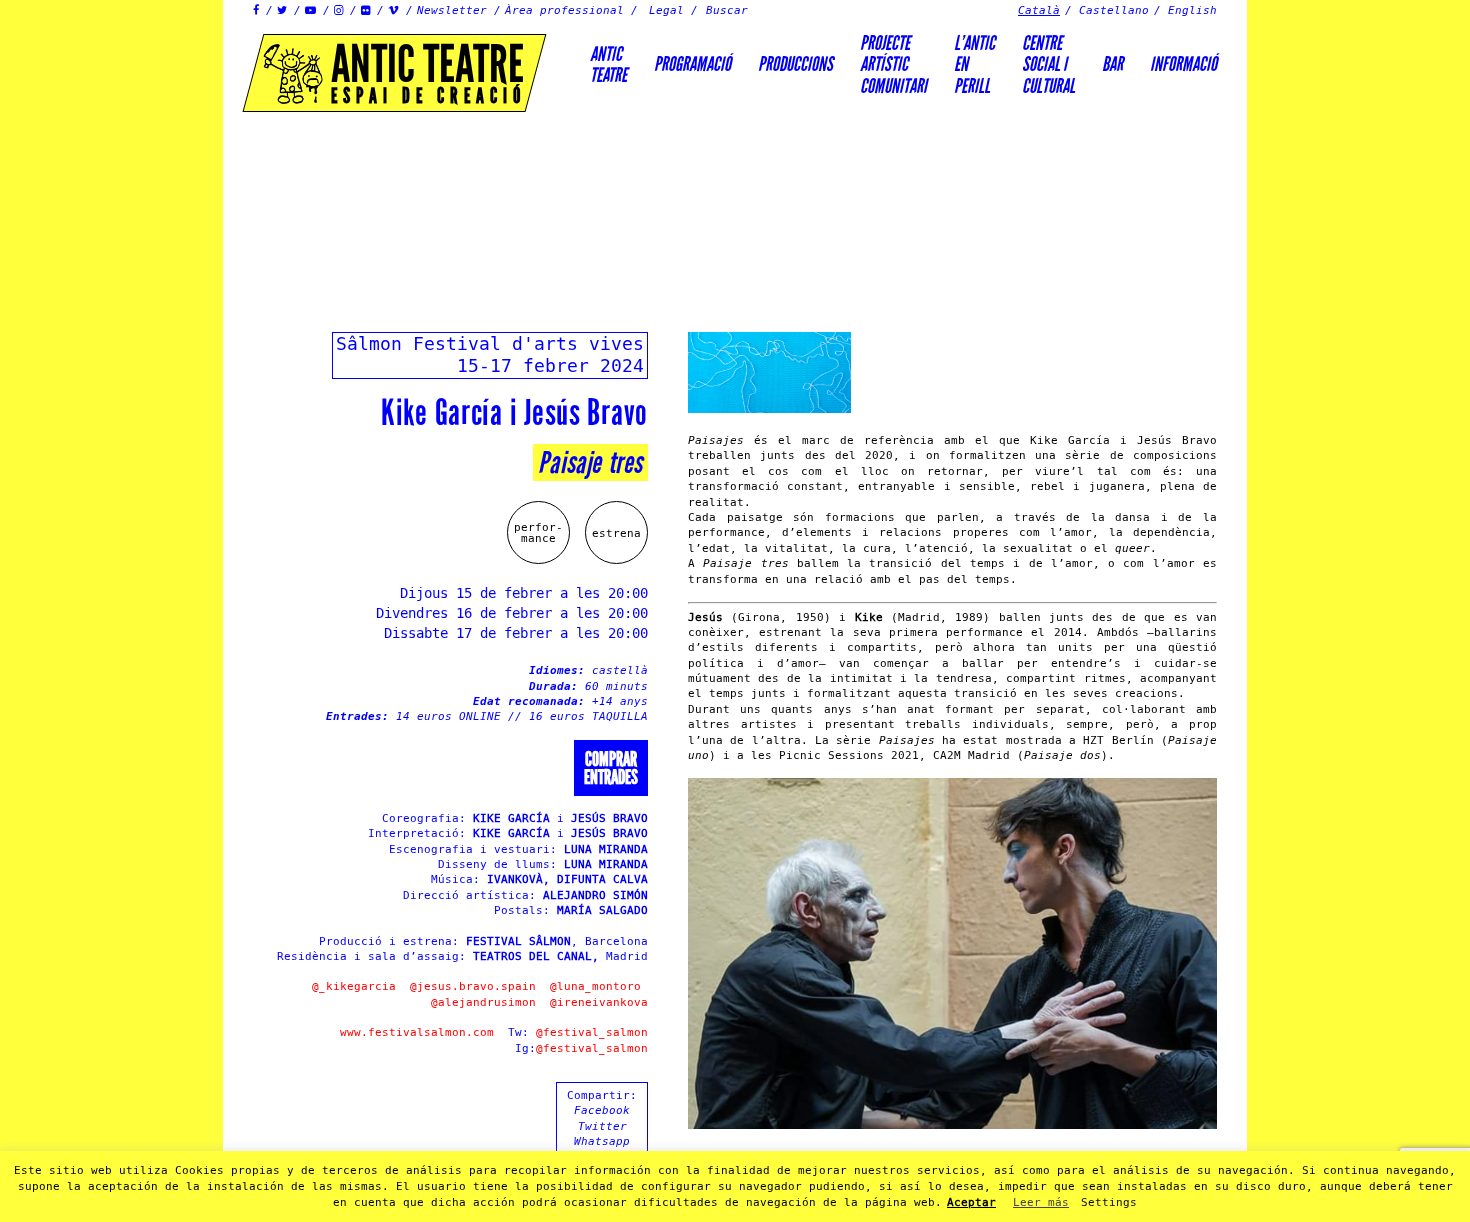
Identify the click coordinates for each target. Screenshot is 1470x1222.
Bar (1112, 64)
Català (1039, 10)
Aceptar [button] (971, 1202)
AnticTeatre (608, 64)
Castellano (1114, 10)
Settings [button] (1109, 1202)
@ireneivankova (599, 1002)
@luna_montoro (595, 986)
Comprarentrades (611, 768)
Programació (692, 64)
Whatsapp (602, 1141)
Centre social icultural (1048, 64)
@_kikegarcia (354, 986)
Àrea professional (564, 10)
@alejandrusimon (483, 1002)
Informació (1183, 64)
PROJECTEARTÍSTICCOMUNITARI (893, 64)
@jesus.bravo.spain (473, 986)
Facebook (602, 1110)
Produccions (795, 64)
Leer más (1041, 1202)
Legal (666, 10)
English (1192, 10)
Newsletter (452, 10)
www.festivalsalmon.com (417, 1032)
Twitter (602, 1126)
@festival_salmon (592, 1032)
